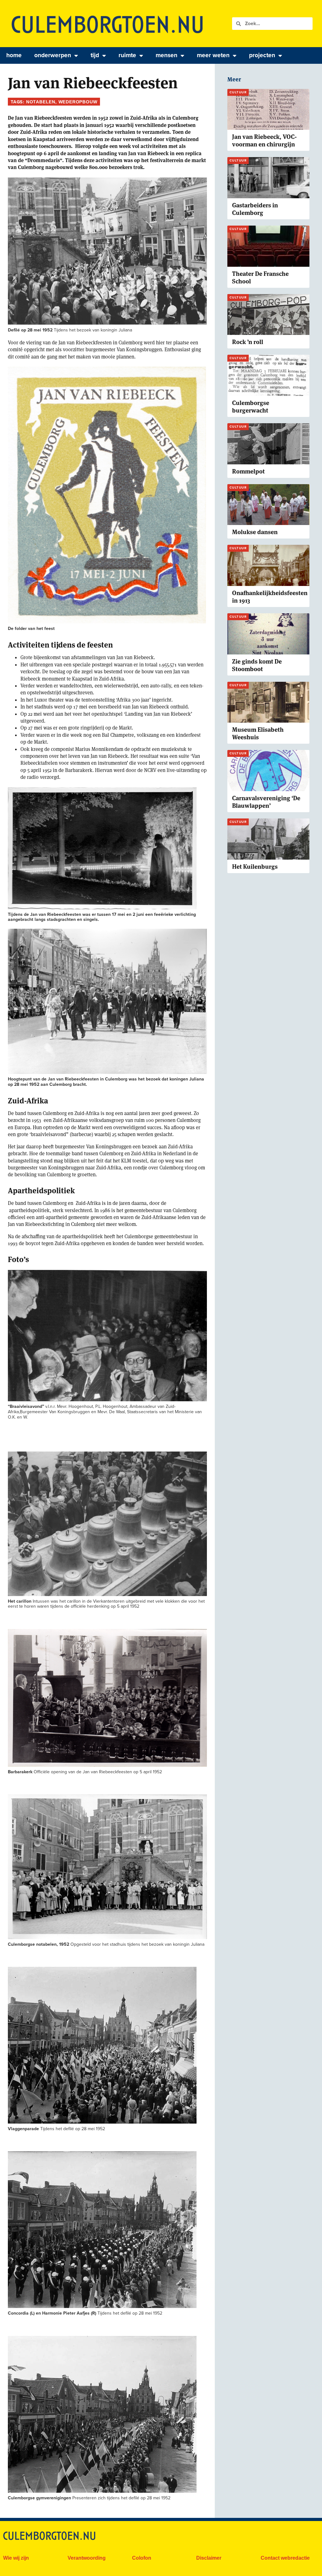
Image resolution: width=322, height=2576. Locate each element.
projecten (262, 55)
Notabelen (41, 102)
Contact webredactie (285, 2558)
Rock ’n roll (248, 342)
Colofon (142, 2558)
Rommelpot (248, 471)
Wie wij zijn (16, 2558)
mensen (167, 55)
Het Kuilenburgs (255, 867)
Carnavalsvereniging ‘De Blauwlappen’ (266, 802)
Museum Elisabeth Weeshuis (258, 733)
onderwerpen (53, 55)
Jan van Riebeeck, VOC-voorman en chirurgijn (264, 141)
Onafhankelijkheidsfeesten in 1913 (270, 597)
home (14, 55)
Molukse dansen (255, 532)
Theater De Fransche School (260, 278)
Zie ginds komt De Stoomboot (257, 665)
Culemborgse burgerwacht (251, 407)
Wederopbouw (78, 102)
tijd (95, 55)
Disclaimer (209, 2558)
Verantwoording (87, 2558)
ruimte (127, 55)
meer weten (213, 55)
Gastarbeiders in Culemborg (255, 209)
